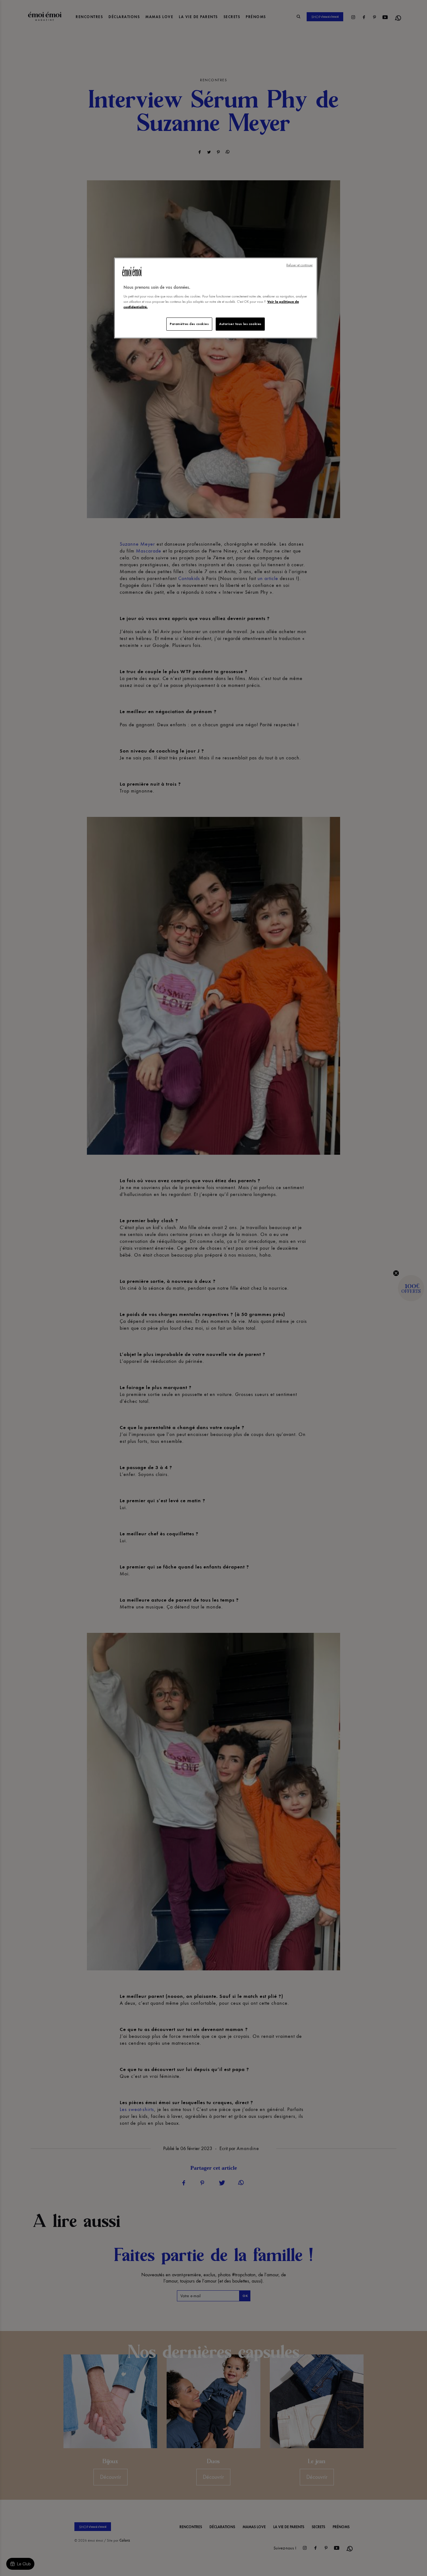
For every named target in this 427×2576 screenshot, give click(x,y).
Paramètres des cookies (189, 324)
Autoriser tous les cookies (240, 324)
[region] (216, 298)
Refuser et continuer (299, 265)
